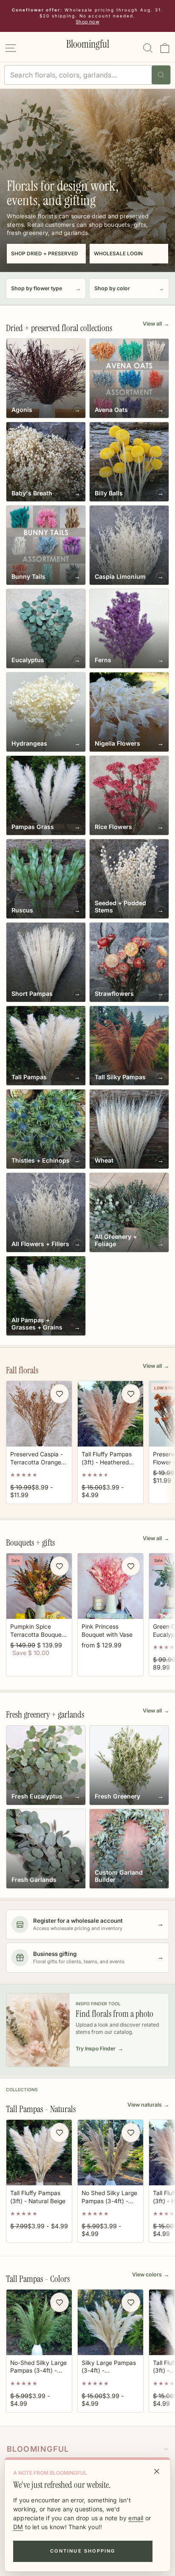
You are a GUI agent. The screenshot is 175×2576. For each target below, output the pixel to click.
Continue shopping (83, 2551)
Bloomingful (38, 2449)
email (136, 2518)
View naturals (148, 2105)
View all (156, 324)
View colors (151, 2274)
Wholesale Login (118, 254)
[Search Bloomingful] (161, 75)
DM (18, 2527)
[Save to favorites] (59, 1394)
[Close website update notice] (157, 2471)
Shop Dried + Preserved (45, 254)
